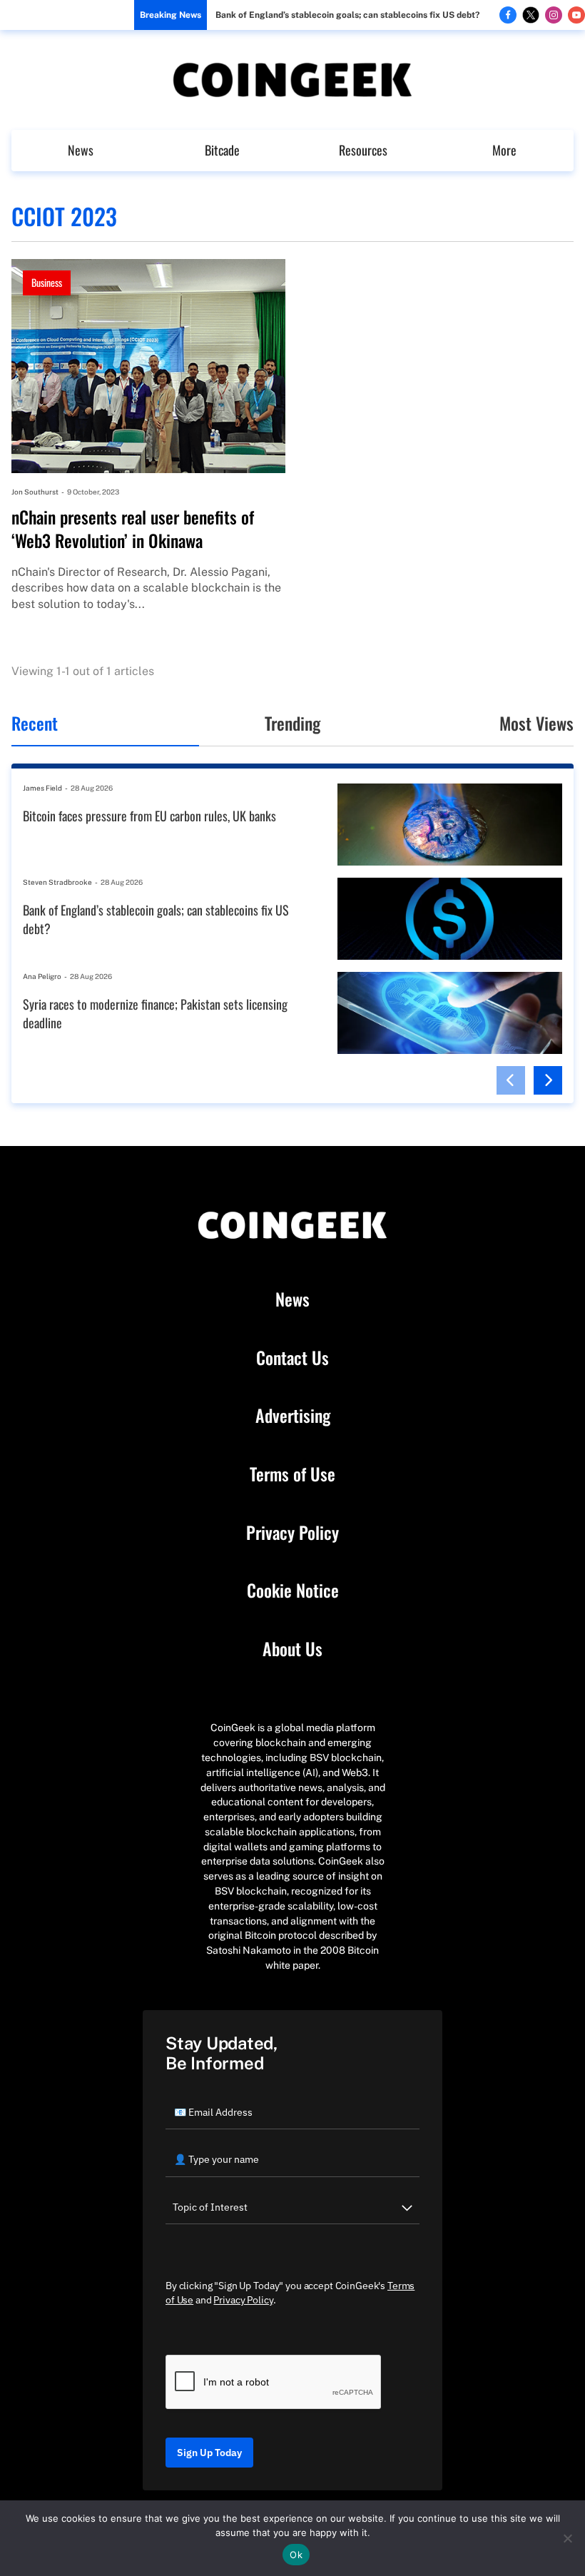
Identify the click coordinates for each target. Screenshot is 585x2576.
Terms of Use (292, 1474)
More (504, 150)
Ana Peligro (42, 976)
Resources (363, 150)
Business (47, 282)
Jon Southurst (35, 492)
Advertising (293, 1416)
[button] (511, 1080)
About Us (292, 1649)
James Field (42, 788)
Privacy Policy (292, 1533)
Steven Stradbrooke (57, 882)
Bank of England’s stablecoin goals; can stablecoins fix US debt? (347, 15)
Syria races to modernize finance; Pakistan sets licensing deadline (155, 1014)
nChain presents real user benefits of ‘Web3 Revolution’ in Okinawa (133, 529)
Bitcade (222, 150)
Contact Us (292, 1358)
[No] (567, 2538)
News (81, 150)
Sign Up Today (209, 2453)
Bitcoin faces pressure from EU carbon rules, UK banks (149, 816)
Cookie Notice (293, 1591)
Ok (296, 2555)
